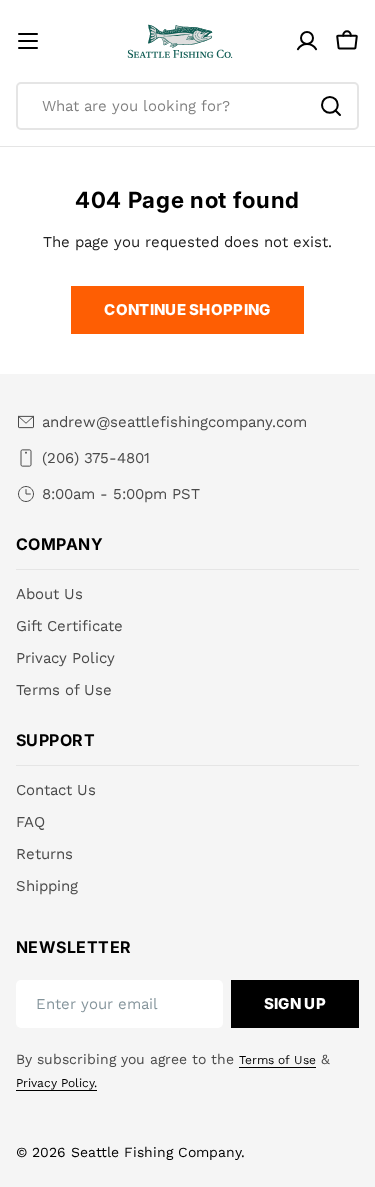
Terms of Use (277, 1060)
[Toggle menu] (28, 41)
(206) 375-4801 (96, 458)
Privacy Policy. (56, 1083)
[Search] (331, 106)
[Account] (307, 41)
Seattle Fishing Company (156, 1152)
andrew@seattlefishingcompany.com (174, 422)
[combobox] (187, 106)
